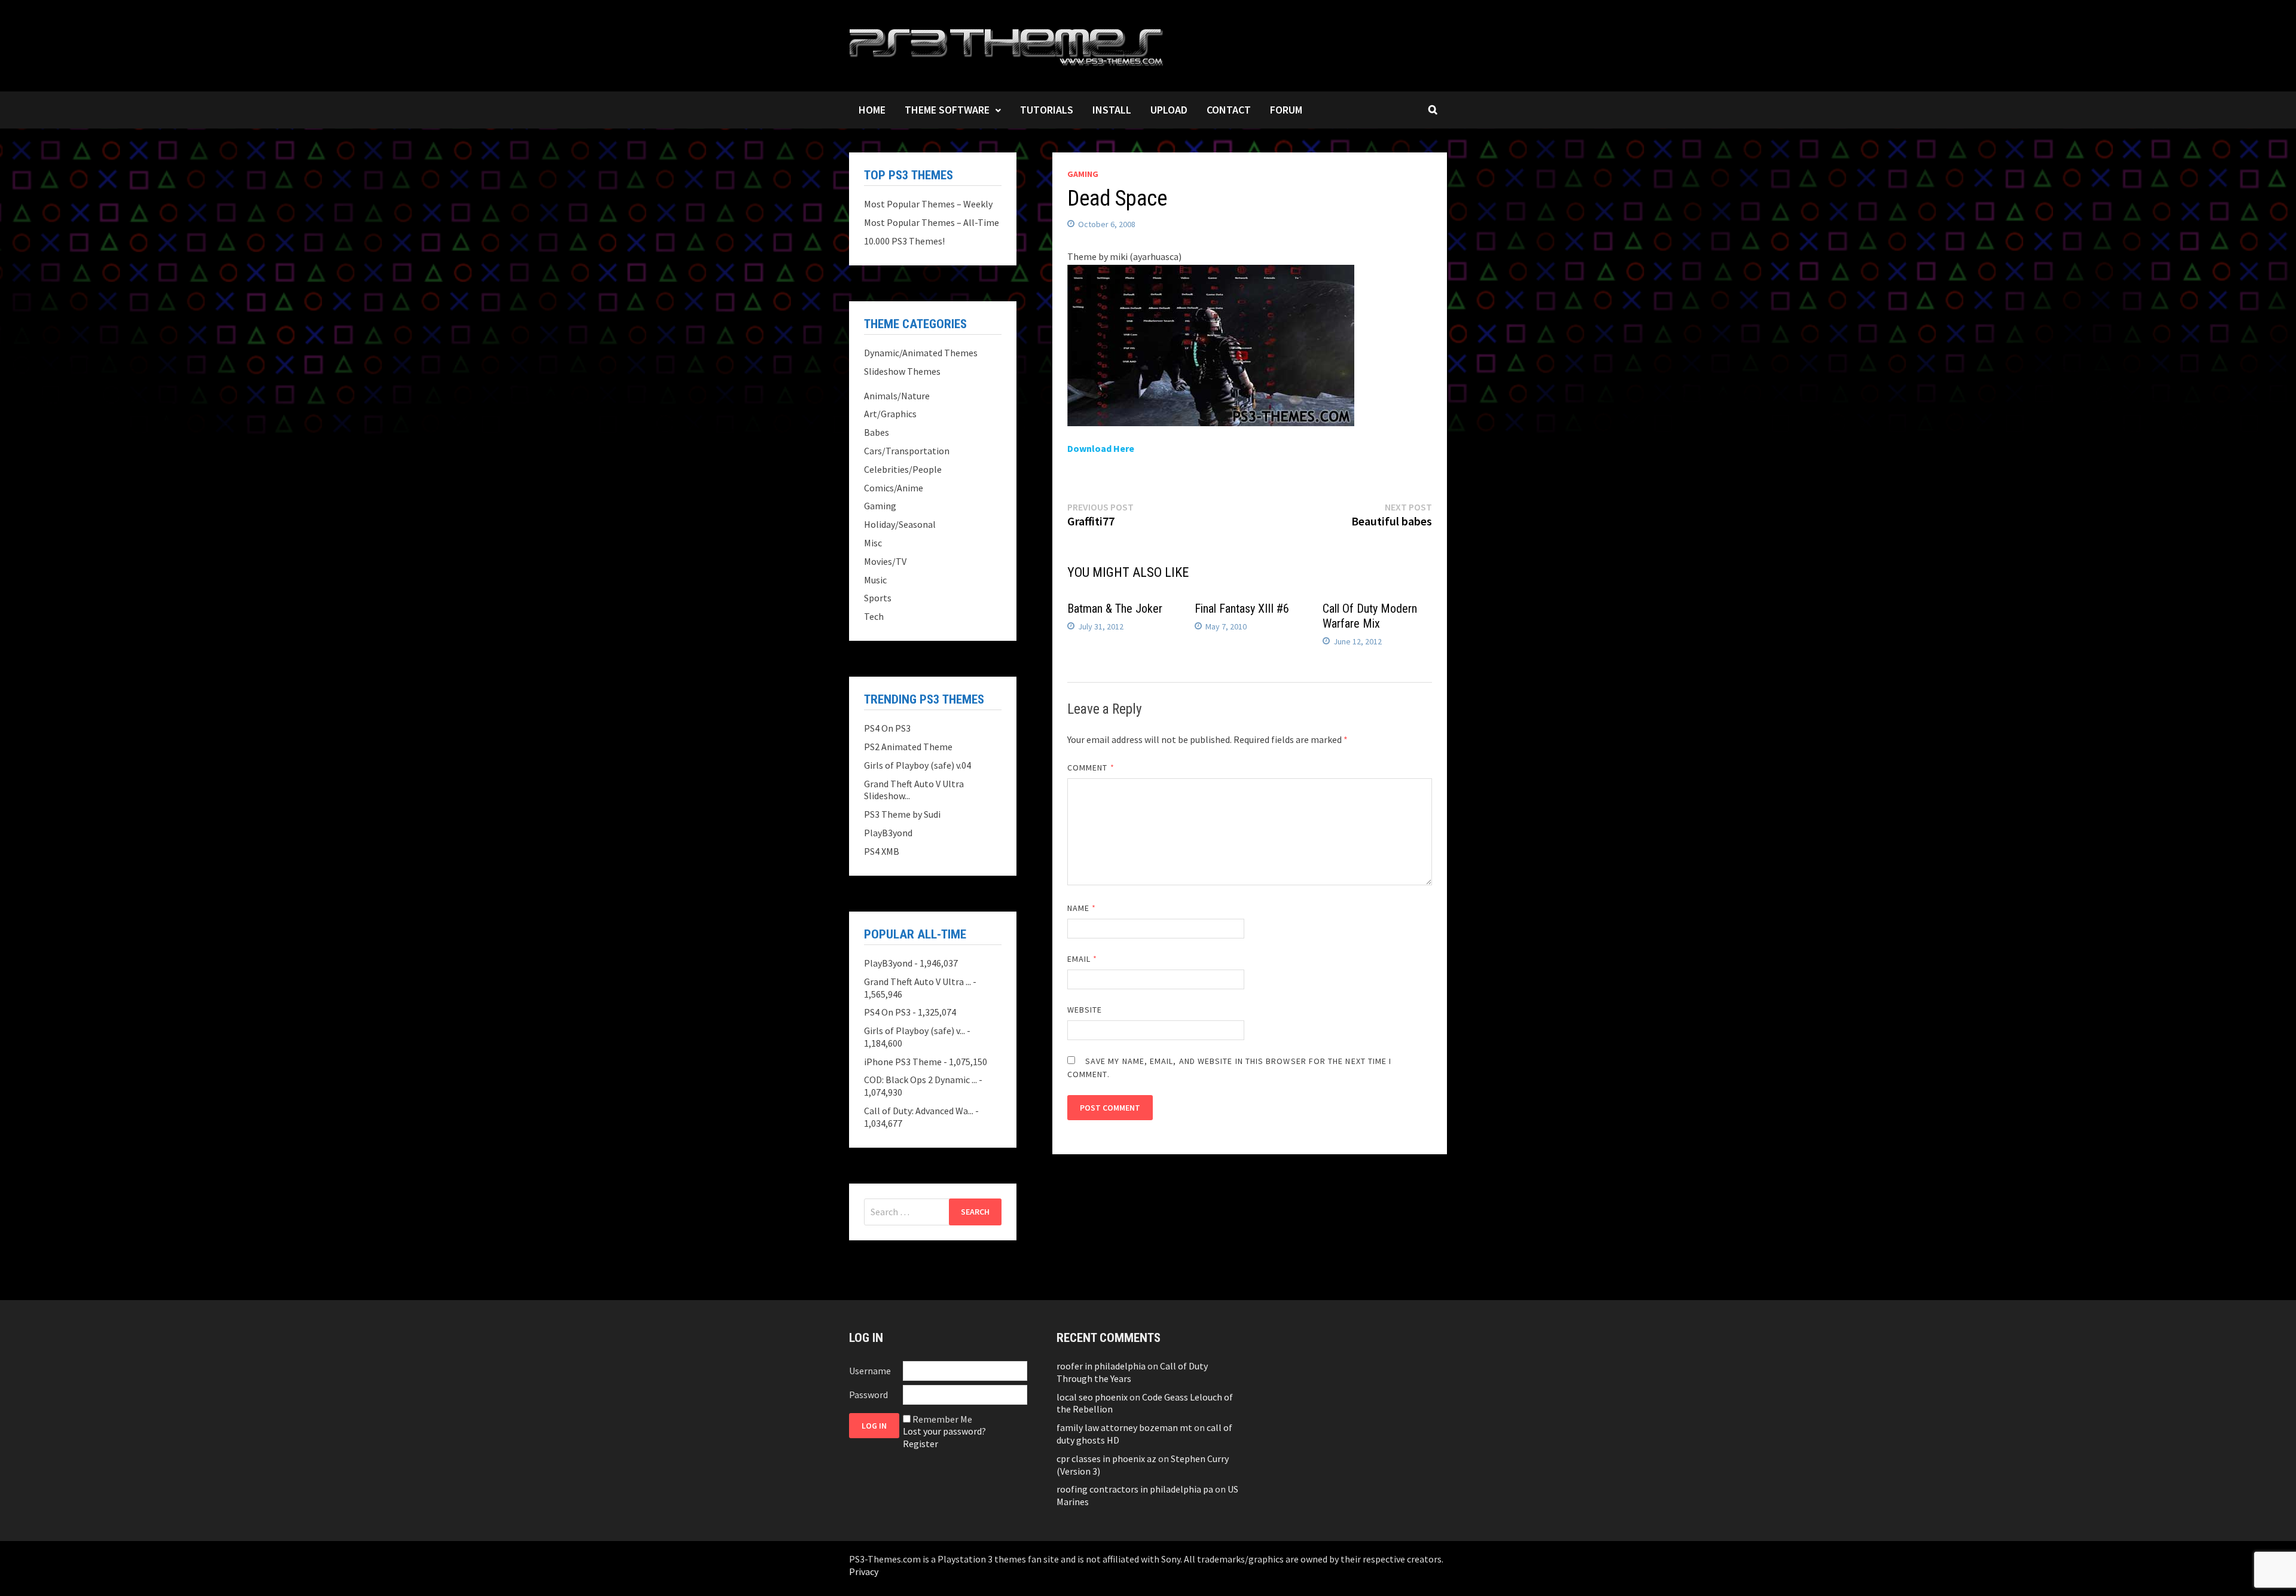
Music (875, 580)
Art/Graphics (890, 414)
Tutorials (1047, 110)
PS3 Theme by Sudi (902, 814)
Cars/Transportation (907, 451)
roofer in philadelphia (1101, 1366)
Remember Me (942, 1419)
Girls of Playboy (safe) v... (915, 1031)
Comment (1091, 768)
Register (920, 1444)
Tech (874, 616)
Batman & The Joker (1115, 609)
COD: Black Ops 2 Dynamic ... (920, 1080)
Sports (878, 598)
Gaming (1083, 174)
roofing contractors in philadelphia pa (1135, 1489)
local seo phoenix (1092, 1397)
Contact (1229, 110)
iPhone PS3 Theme (903, 1062)
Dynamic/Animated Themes (921, 353)
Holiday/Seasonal (900, 524)
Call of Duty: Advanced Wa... (919, 1111)
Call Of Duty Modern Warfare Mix (1370, 616)
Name (1082, 908)
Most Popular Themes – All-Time (932, 222)
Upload (1169, 110)
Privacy (864, 1571)
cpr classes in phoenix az (1106, 1459)
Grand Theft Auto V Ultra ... (918, 982)
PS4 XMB (882, 851)
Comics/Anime (894, 488)
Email (1083, 959)
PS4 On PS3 (887, 728)
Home (872, 110)
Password (868, 1395)
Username (870, 1371)
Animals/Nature (897, 396)
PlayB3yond (888, 833)
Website (1085, 1010)
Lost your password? (944, 1431)
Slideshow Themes (902, 371)
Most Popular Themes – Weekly (928, 204)
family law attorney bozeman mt (1124, 1427)
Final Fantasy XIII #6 (1242, 609)
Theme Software (947, 110)
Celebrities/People (903, 469)
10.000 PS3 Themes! (904, 241)
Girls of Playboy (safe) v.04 (918, 765)
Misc (873, 543)
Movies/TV (885, 561)
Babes (877, 432)
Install (1112, 110)
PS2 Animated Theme (908, 747)
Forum (1286, 110)
